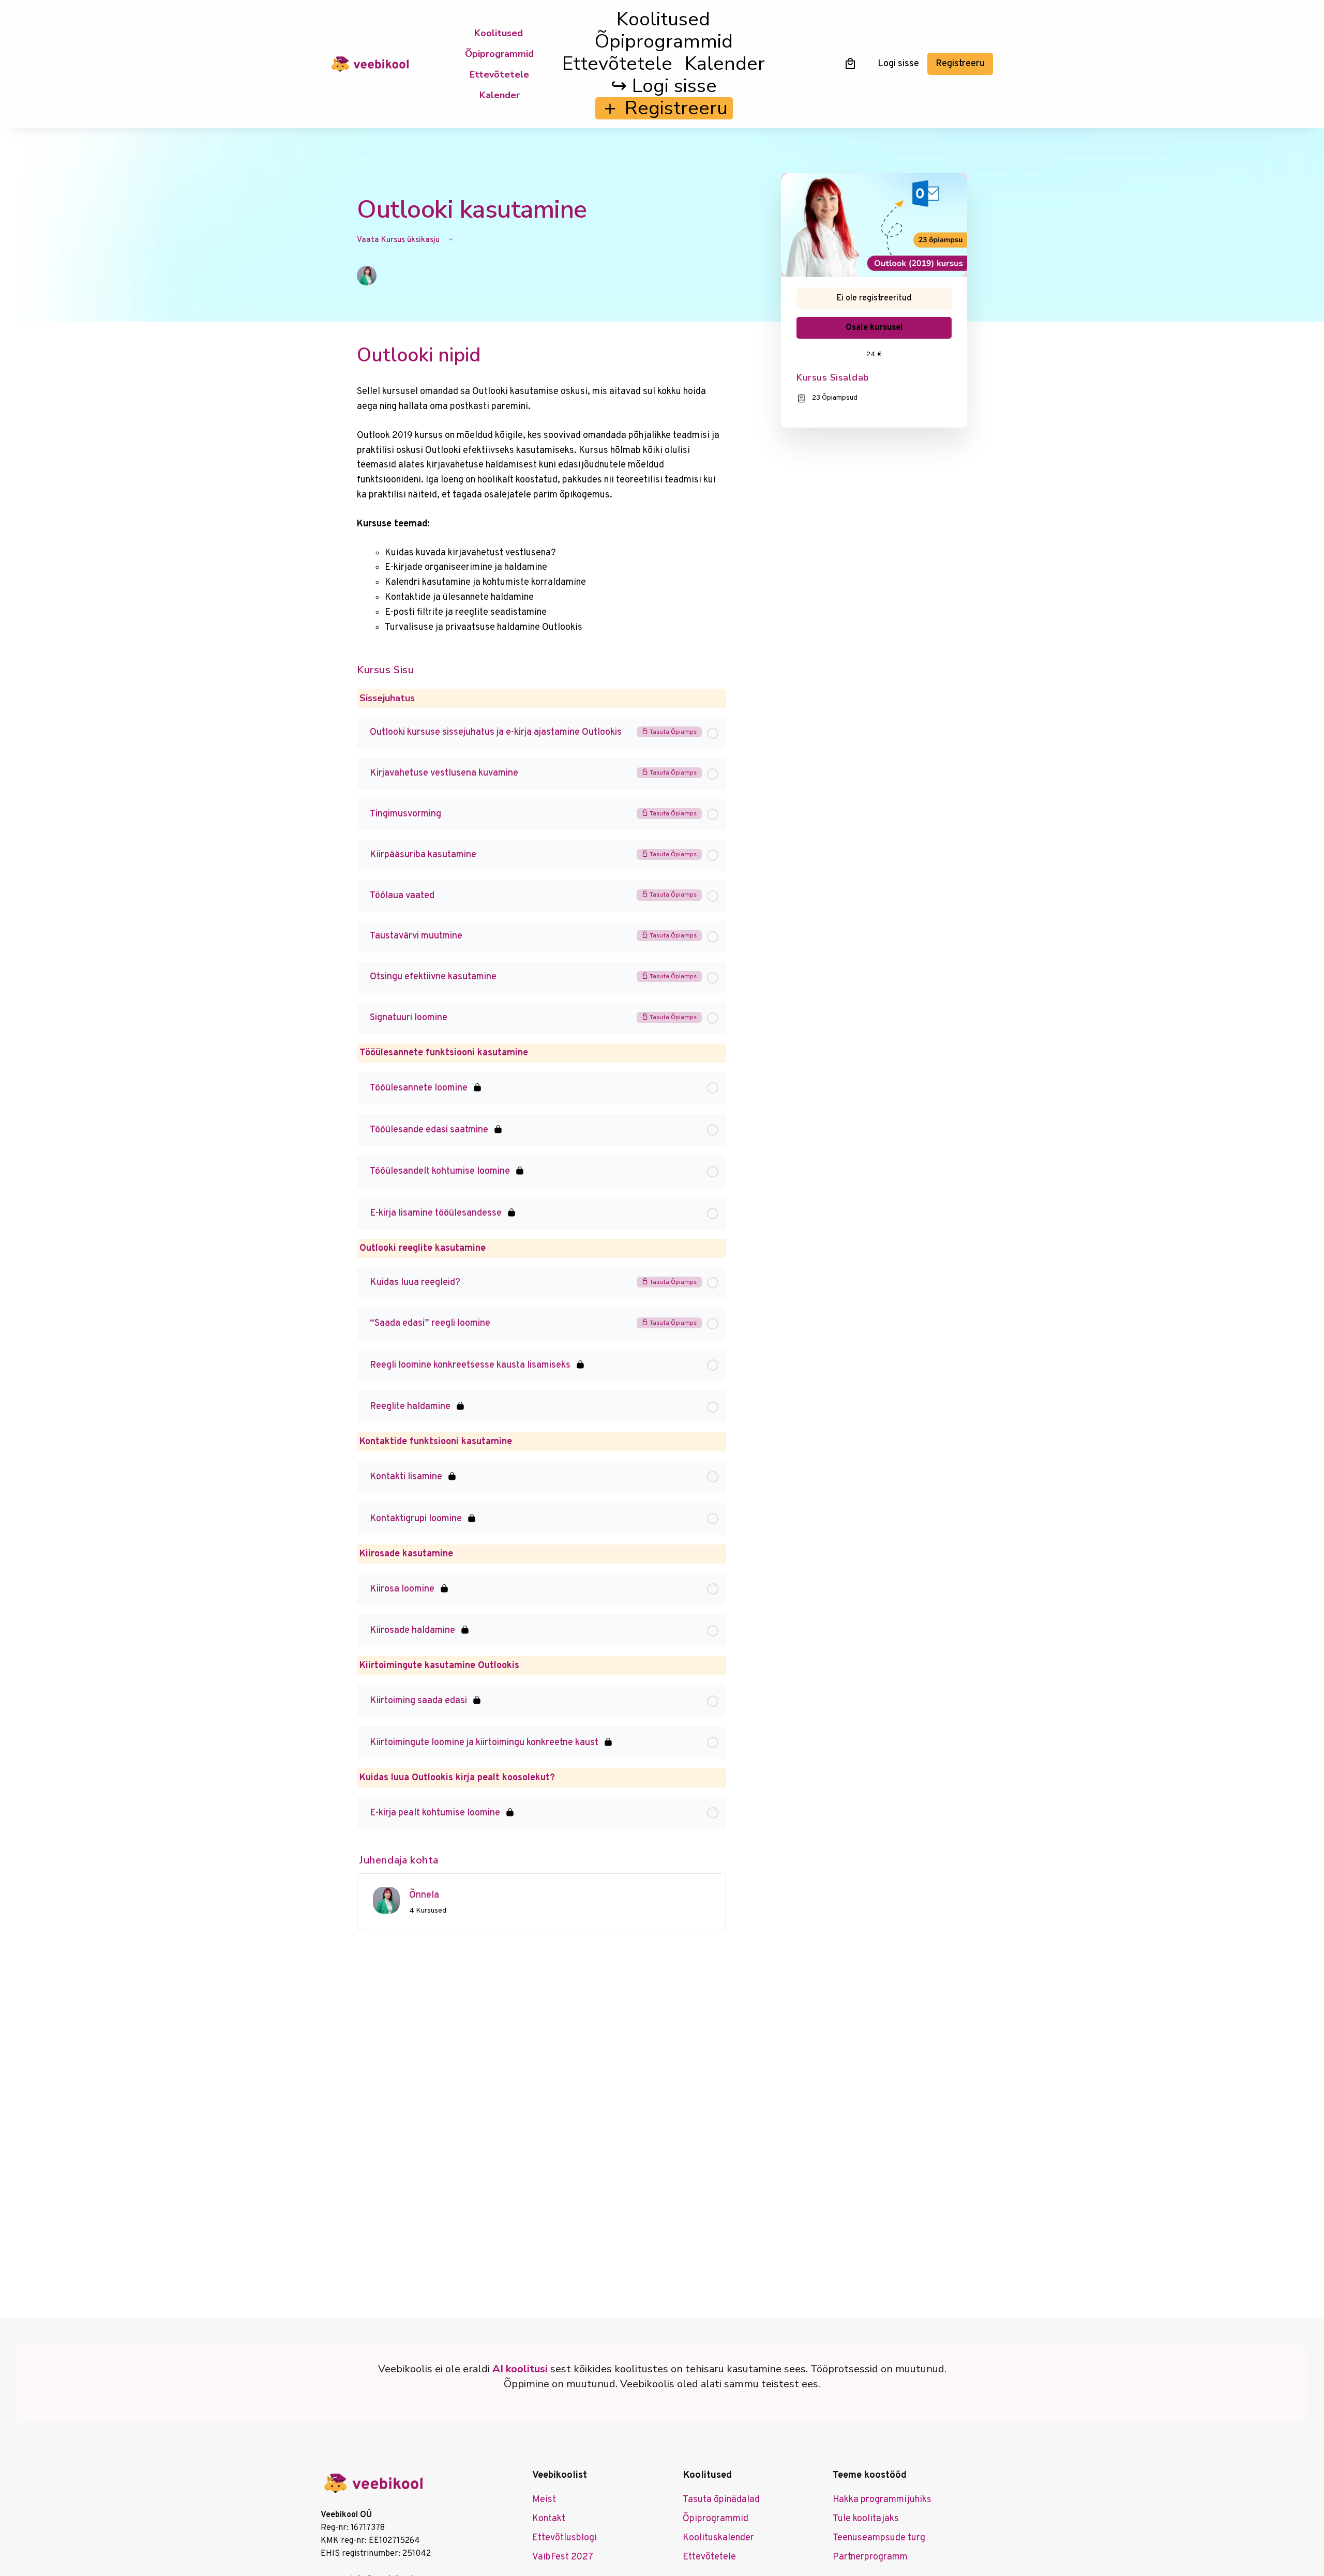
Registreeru (960, 64)
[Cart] (850, 63)
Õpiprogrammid (499, 54)
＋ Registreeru (664, 108)
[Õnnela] (386, 1900)
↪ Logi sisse (664, 86)
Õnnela (424, 1895)
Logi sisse (898, 64)
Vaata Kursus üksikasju (399, 240)
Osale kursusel (874, 328)
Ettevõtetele (499, 74)
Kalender (500, 95)
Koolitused (499, 33)
